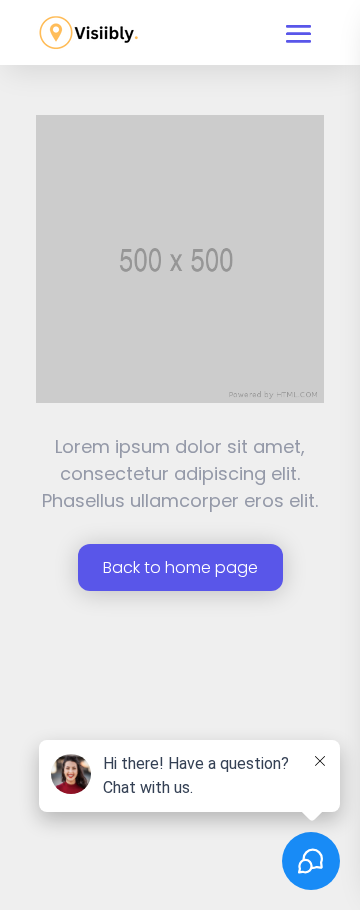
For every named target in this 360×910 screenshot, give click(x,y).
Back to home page (180, 567)
